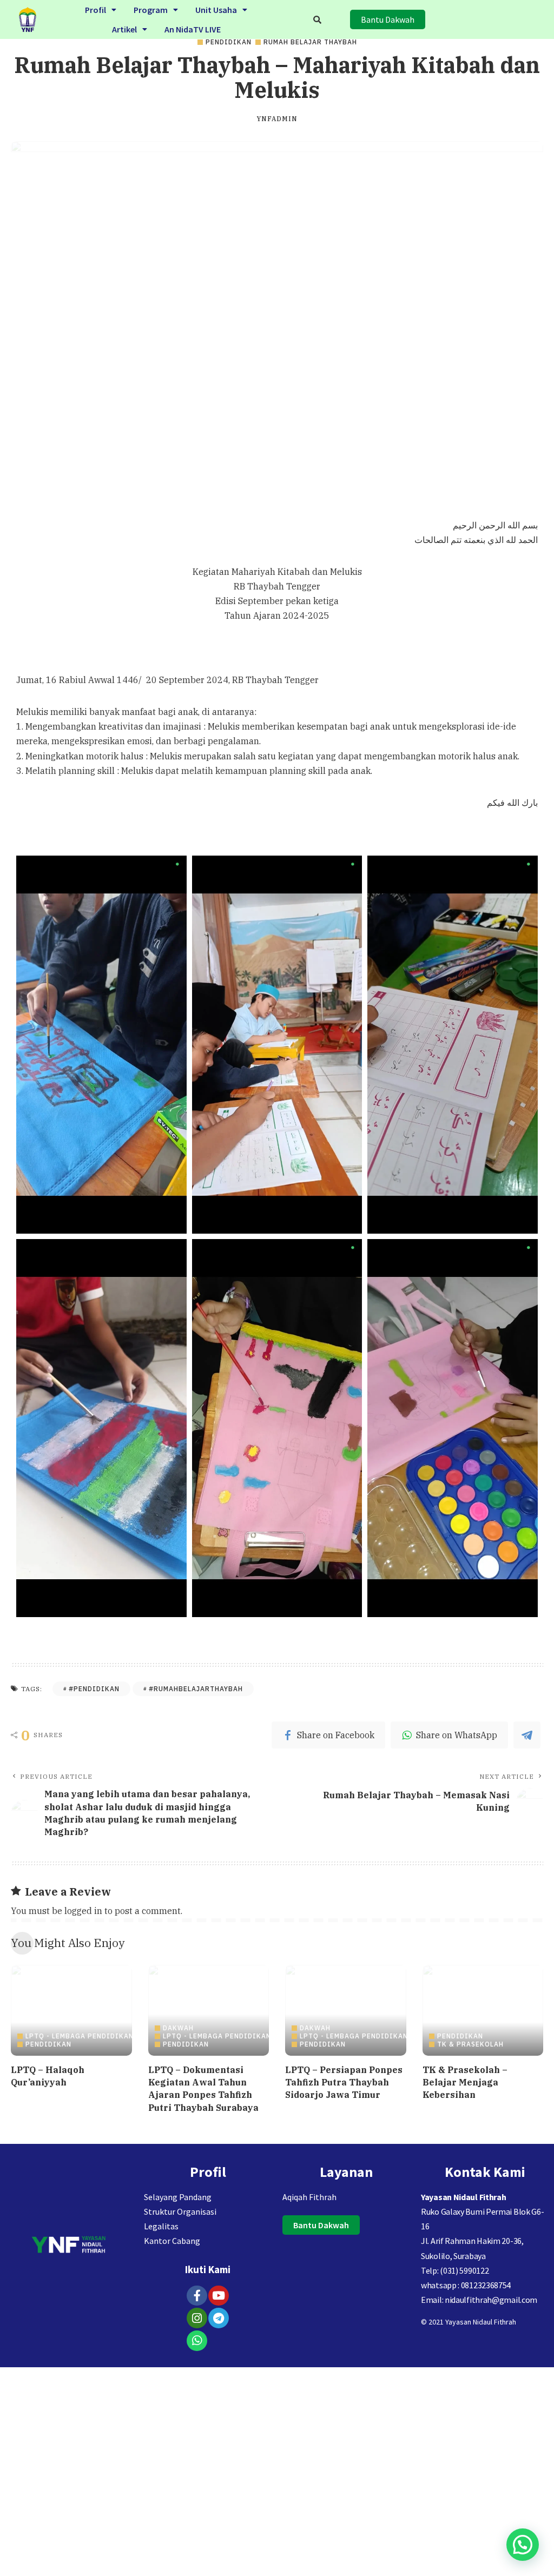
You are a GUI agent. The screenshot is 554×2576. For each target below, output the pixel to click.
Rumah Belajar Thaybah (310, 42)
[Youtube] (219, 2296)
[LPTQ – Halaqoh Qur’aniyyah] (71, 2010)
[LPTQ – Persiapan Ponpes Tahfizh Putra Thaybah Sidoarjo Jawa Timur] (346, 2010)
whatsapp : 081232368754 (466, 2285)
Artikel (124, 29)
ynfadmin (277, 119)
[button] (101, 10)
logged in (83, 1911)
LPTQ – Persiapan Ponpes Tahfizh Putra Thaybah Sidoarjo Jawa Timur (344, 2082)
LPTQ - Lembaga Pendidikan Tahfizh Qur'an (111, 2036)
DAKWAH (178, 2028)
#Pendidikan (94, 1689)
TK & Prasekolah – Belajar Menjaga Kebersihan (465, 2082)
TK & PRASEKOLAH (470, 2044)
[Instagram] (197, 2318)
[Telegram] (219, 2318)
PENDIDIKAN (229, 42)
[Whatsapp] (197, 2341)
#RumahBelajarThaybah (196, 1689)
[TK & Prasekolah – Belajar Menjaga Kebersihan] (483, 2010)
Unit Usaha (216, 10)
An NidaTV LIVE (193, 29)
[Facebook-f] (197, 2296)
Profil (95, 10)
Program (151, 10)
